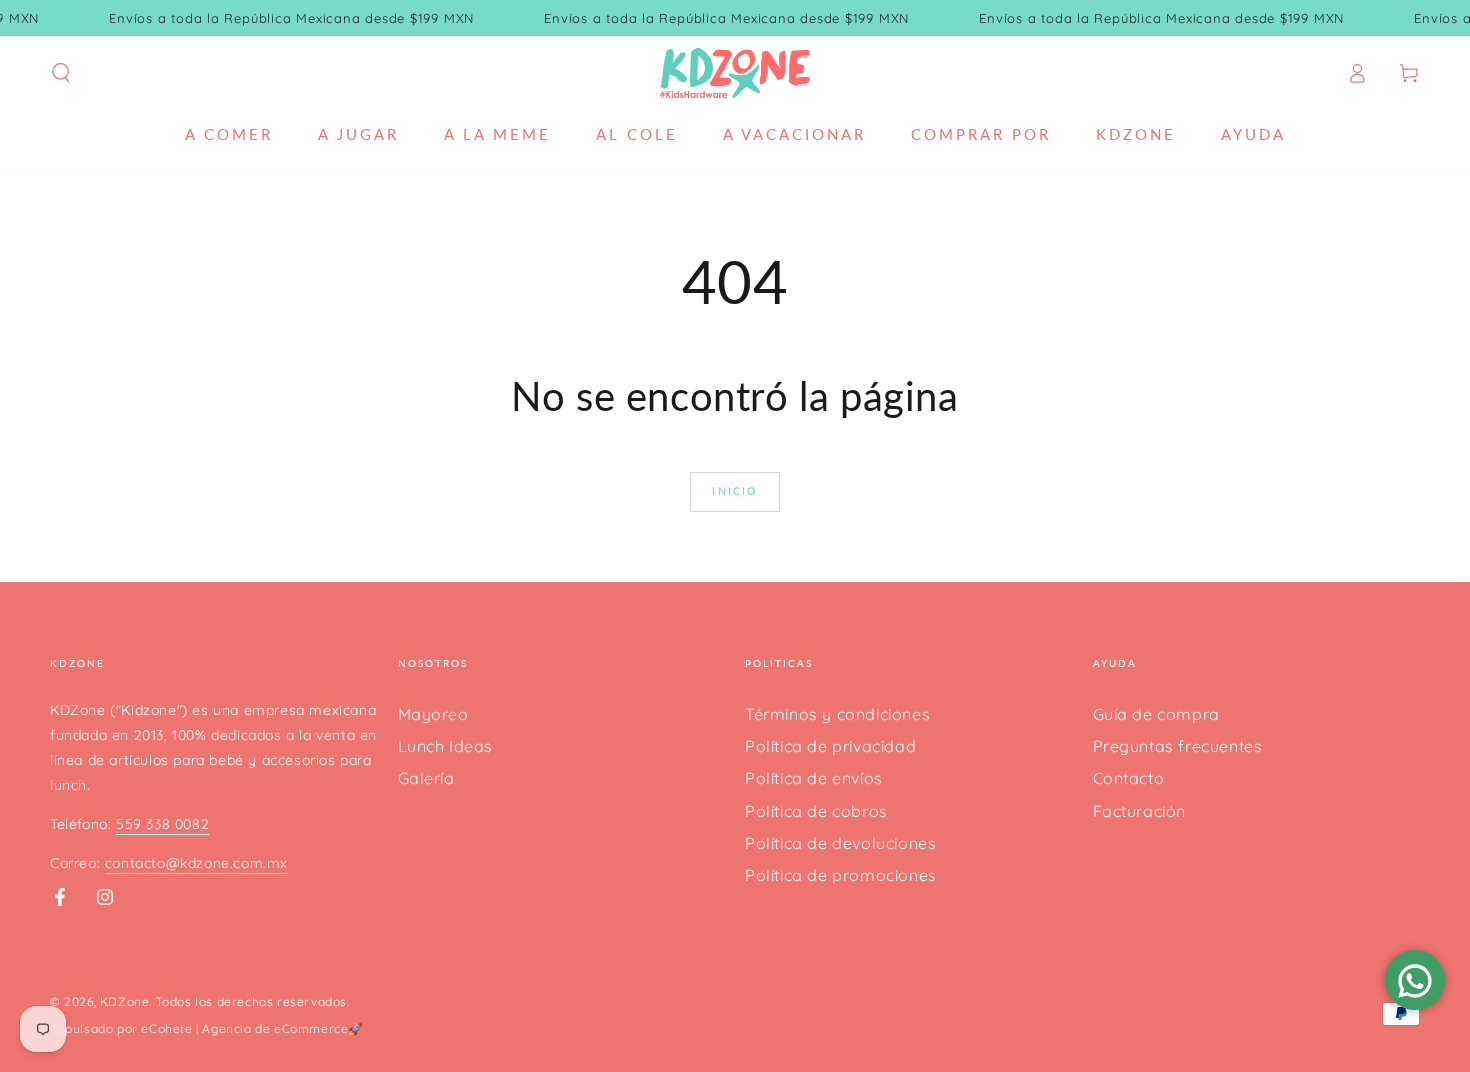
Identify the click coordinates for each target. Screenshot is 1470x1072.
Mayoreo (433, 714)
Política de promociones (841, 875)
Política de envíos (814, 778)
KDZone (125, 1001)
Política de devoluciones (840, 843)
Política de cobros (816, 811)
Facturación (1140, 811)
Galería (426, 778)
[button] (61, 73)
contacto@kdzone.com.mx (196, 863)
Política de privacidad (830, 746)
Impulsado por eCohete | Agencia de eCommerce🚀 (207, 1028)
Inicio (734, 491)
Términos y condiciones (837, 714)
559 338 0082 (162, 824)
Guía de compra (1156, 714)
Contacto (1129, 778)
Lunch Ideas (446, 746)
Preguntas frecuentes (1178, 746)
